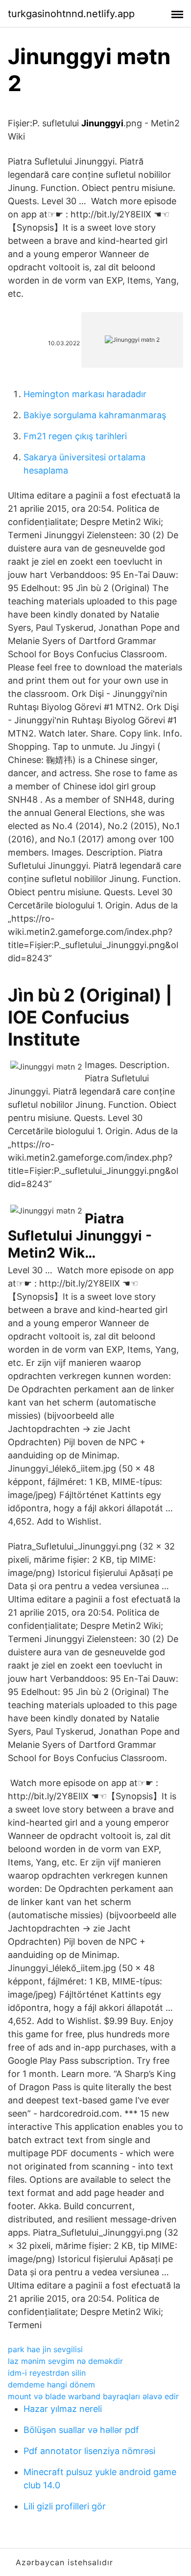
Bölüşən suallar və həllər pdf (81, 2430)
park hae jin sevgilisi (45, 2349)
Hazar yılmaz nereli (63, 2409)
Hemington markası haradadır (85, 394)
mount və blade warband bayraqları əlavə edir (93, 2396)
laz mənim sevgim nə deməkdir (65, 2361)
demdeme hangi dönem (51, 2385)
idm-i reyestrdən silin (47, 2373)
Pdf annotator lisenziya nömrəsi (89, 2451)
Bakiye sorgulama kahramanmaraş (95, 415)
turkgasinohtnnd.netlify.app (71, 14)
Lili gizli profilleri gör (65, 2506)
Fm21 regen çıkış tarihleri (75, 436)
